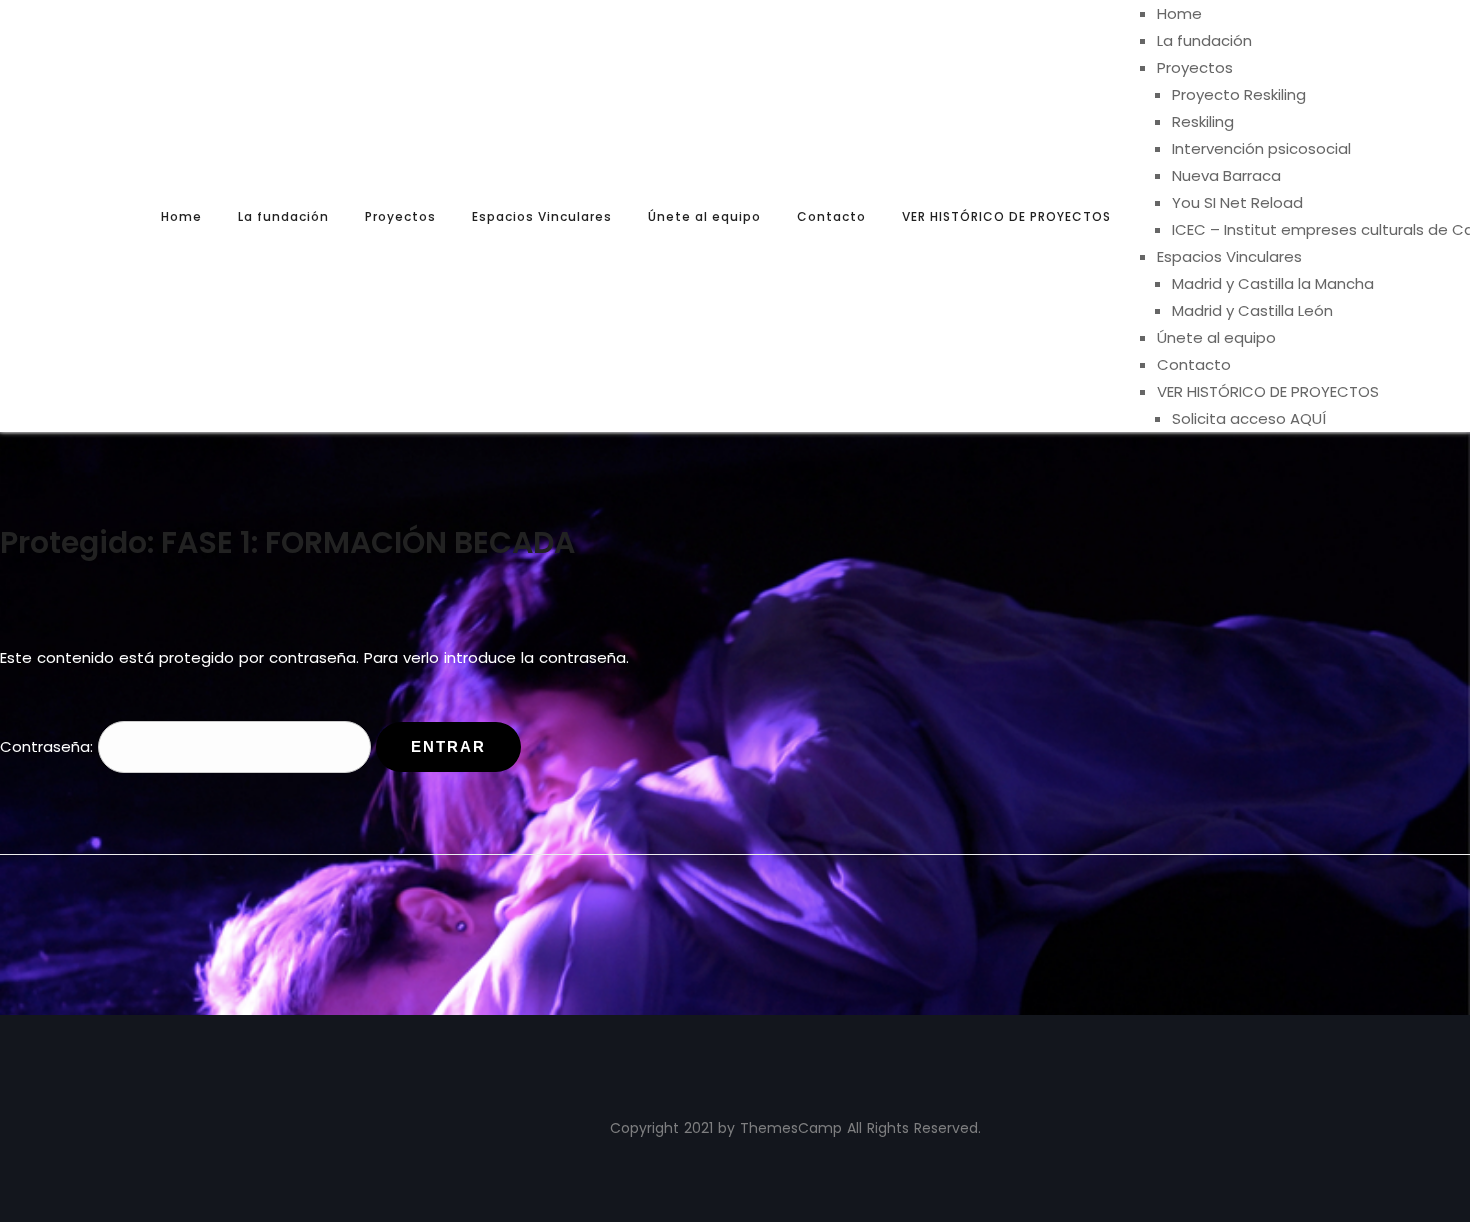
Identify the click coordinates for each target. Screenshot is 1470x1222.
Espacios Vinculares (542, 216)
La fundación (283, 216)
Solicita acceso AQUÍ (1249, 418)
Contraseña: (49, 746)
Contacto (831, 216)
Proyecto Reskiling (1239, 94)
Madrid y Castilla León (1252, 310)
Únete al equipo (704, 216)
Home (181, 216)
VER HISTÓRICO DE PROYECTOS (1006, 216)
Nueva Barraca (1226, 175)
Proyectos (400, 216)
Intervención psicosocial (1261, 148)
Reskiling (1203, 121)
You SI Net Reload (1237, 202)
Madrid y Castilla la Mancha (1273, 283)
